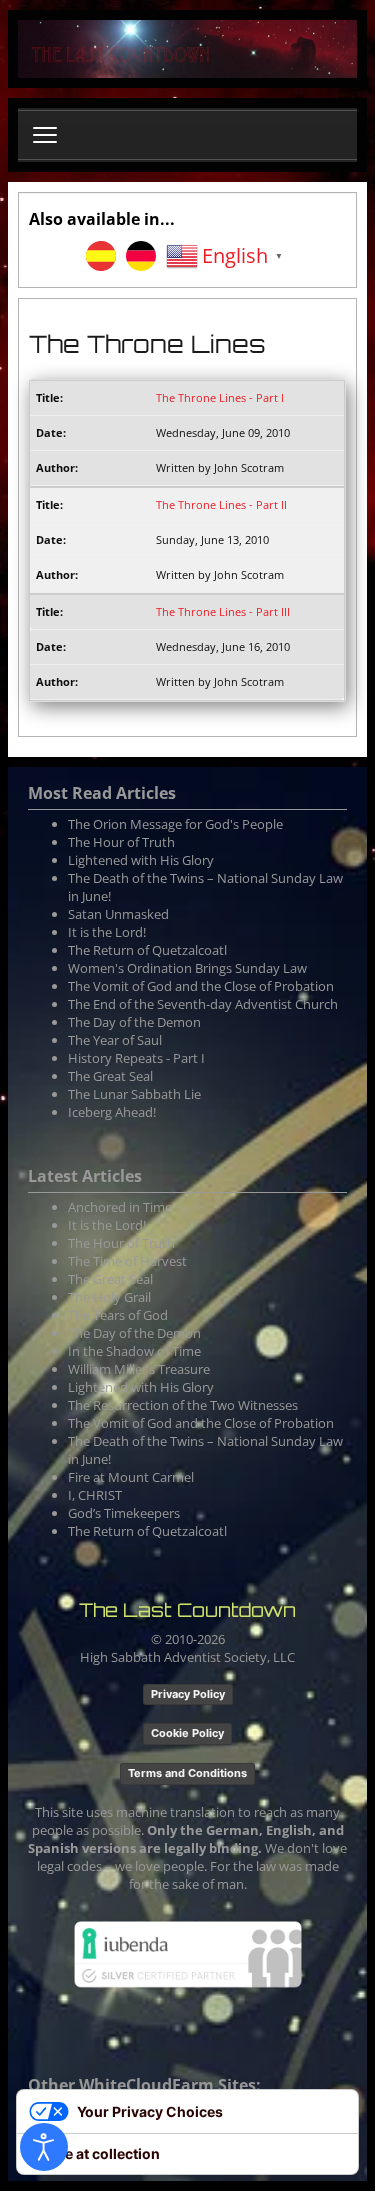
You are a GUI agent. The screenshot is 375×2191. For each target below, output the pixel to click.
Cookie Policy (187, 1733)
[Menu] (45, 135)
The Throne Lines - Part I (220, 397)
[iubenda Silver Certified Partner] (188, 1953)
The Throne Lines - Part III (223, 611)
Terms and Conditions (187, 1773)
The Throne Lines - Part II (221, 504)
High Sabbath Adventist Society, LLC (187, 1657)
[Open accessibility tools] (44, 2147)
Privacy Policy (188, 1694)
